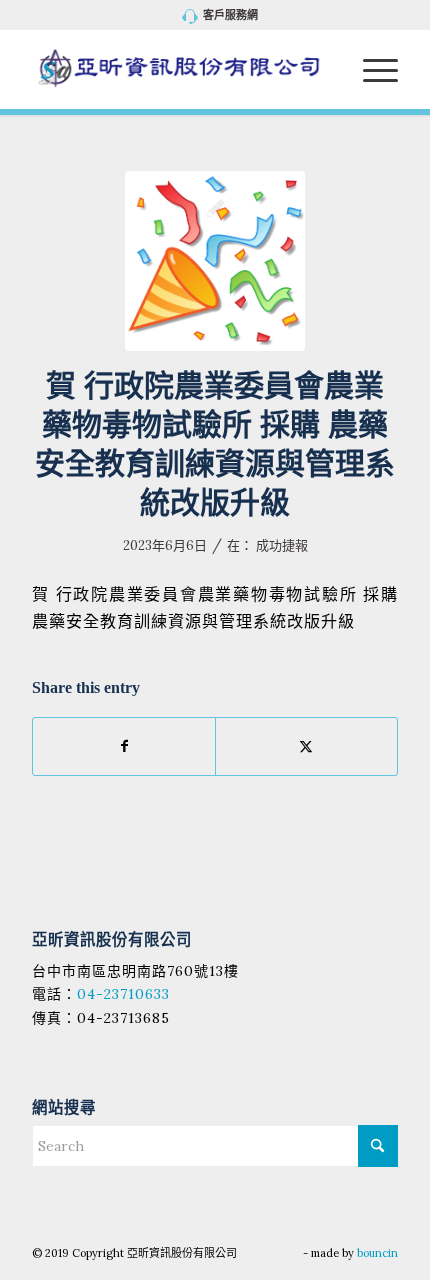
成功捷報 (282, 545)
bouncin (377, 1253)
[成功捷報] (215, 261)
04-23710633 (123, 994)
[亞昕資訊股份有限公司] (178, 69)
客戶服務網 (230, 15)
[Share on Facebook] (124, 746)
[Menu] (370, 69)
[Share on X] (306, 746)
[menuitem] (220, 16)
